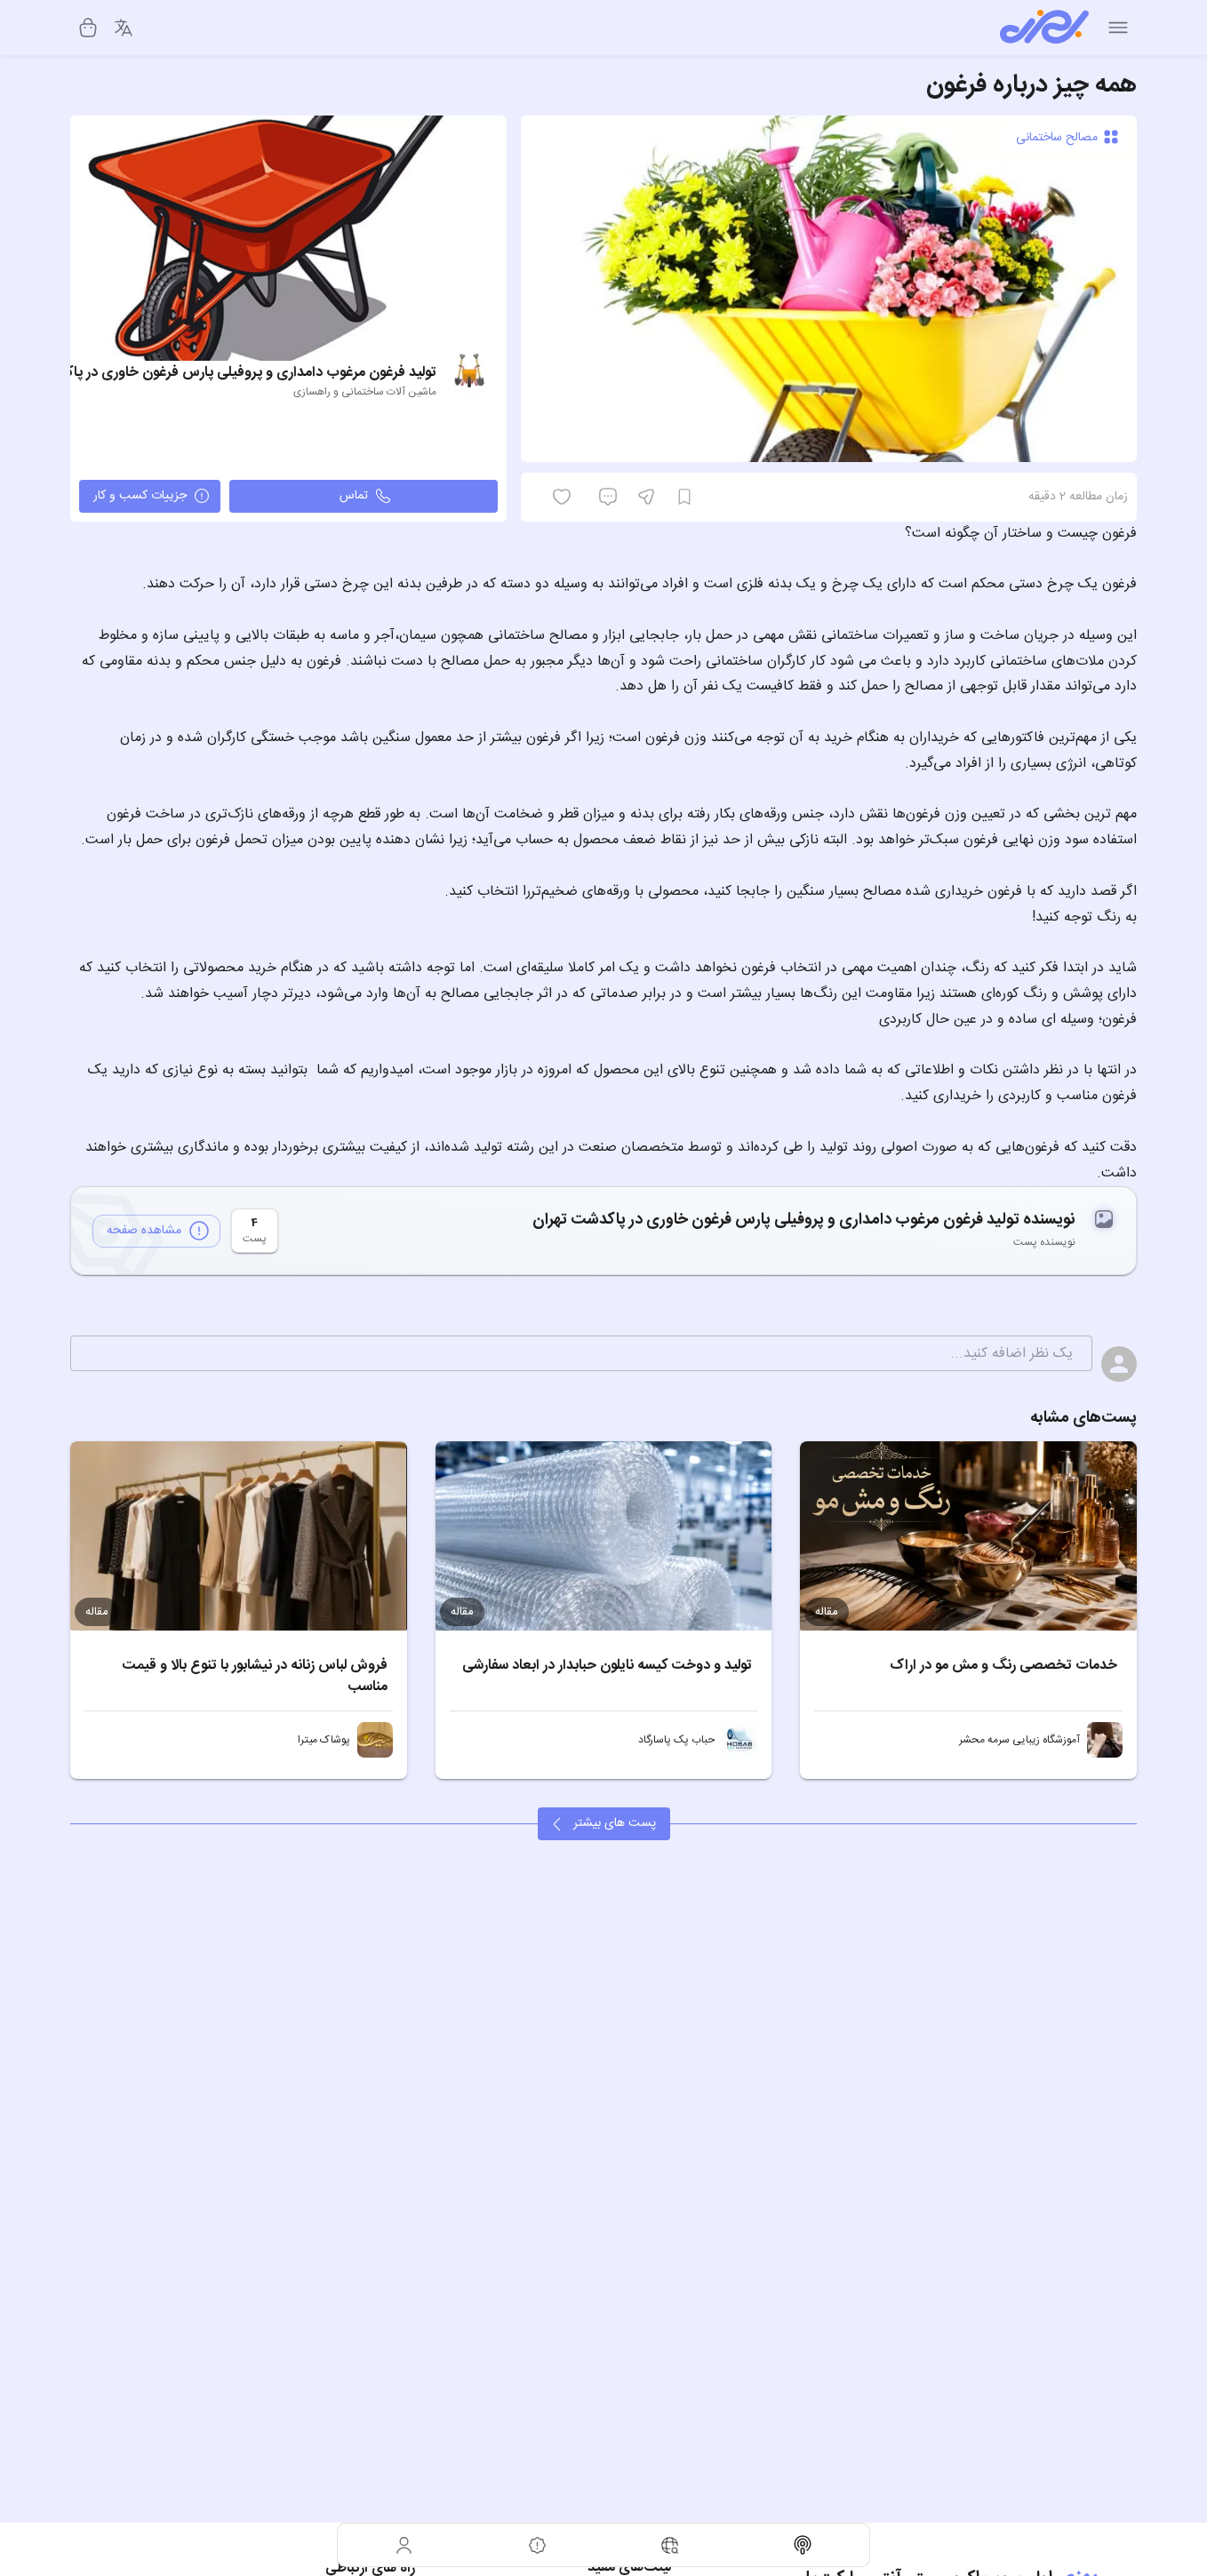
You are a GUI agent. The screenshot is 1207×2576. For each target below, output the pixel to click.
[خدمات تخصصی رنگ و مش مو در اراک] (968, 1536)
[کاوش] (670, 2545)
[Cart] (88, 28)
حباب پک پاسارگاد (676, 1740)
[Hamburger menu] (1118, 28)
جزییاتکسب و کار (140, 496)
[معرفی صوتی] (803, 2545)
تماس (354, 496)
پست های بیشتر (615, 1823)
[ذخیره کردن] (684, 497)
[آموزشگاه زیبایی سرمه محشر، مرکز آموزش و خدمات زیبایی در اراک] (1105, 1740)
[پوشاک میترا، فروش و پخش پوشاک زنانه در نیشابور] (375, 1740)
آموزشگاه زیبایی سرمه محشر (1019, 1740)
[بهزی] (1044, 28)
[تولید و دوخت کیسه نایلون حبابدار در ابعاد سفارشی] (604, 1536)
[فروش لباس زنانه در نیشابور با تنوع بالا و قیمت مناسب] (239, 1536)
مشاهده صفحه (144, 1231)
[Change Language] (124, 28)
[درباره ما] (538, 2545)
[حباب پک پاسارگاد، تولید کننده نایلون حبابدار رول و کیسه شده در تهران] (739, 1740)
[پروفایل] (404, 2545)
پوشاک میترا (324, 1740)
